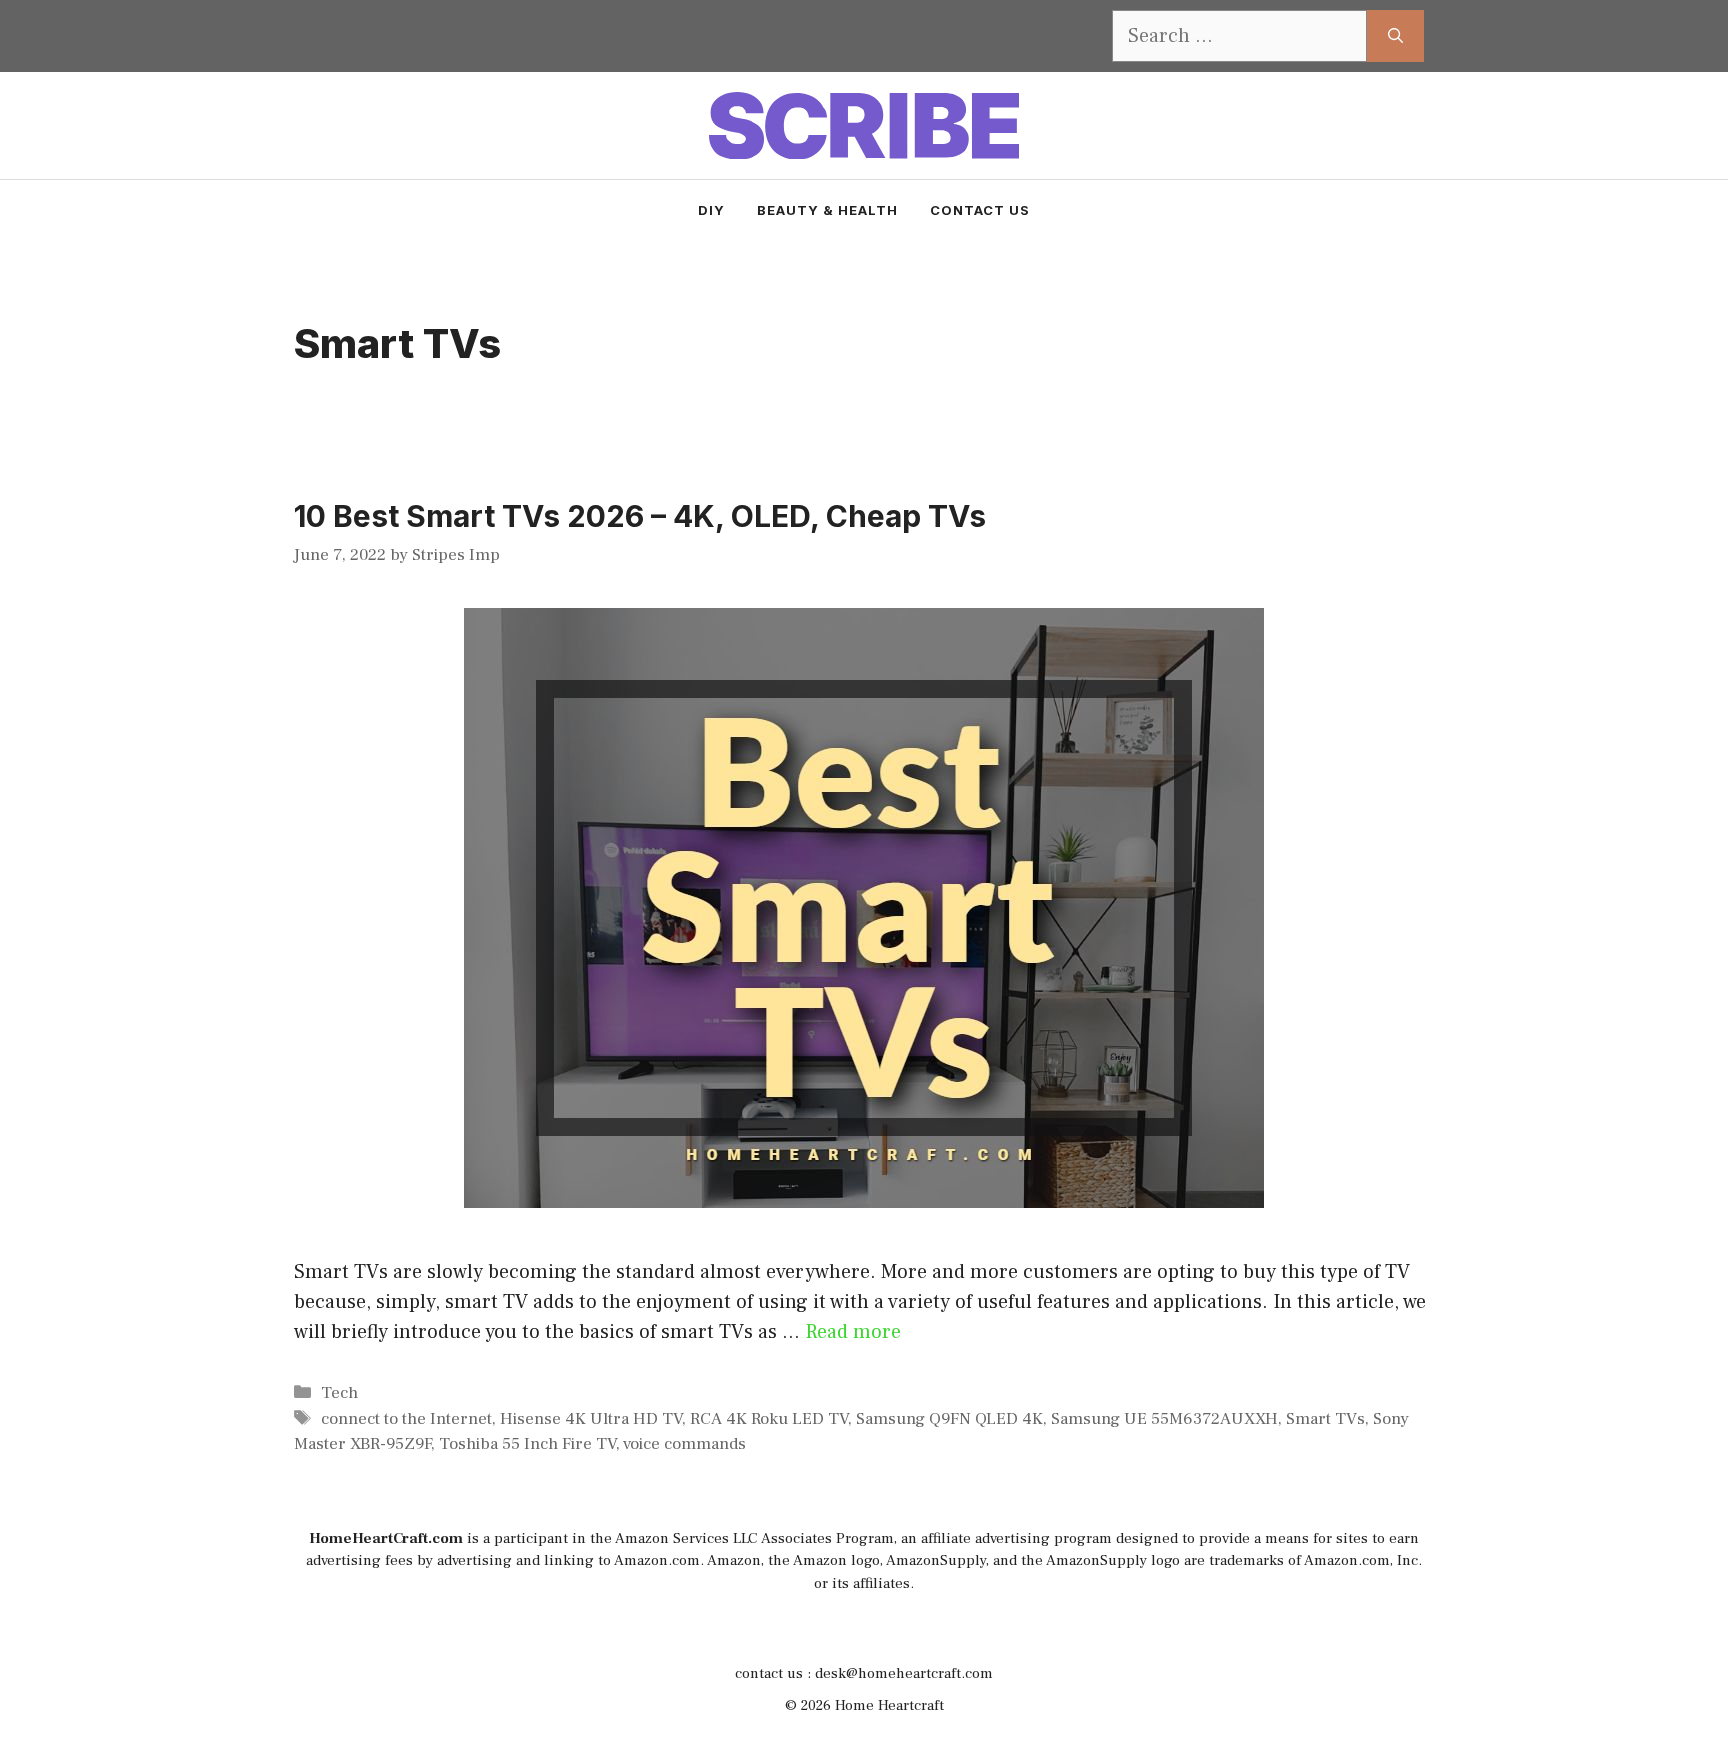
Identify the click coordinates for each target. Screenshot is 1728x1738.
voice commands (684, 1444)
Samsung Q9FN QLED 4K (949, 1419)
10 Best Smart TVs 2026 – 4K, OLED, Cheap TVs (640, 516)
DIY (711, 210)
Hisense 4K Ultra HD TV (591, 1419)
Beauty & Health (827, 210)
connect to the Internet (406, 1419)
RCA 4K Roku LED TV (769, 1419)
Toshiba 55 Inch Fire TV (527, 1444)
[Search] (1395, 36)
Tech (339, 1393)
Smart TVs (1325, 1419)
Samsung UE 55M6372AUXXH (1164, 1419)
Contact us (980, 210)
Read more (853, 1332)
